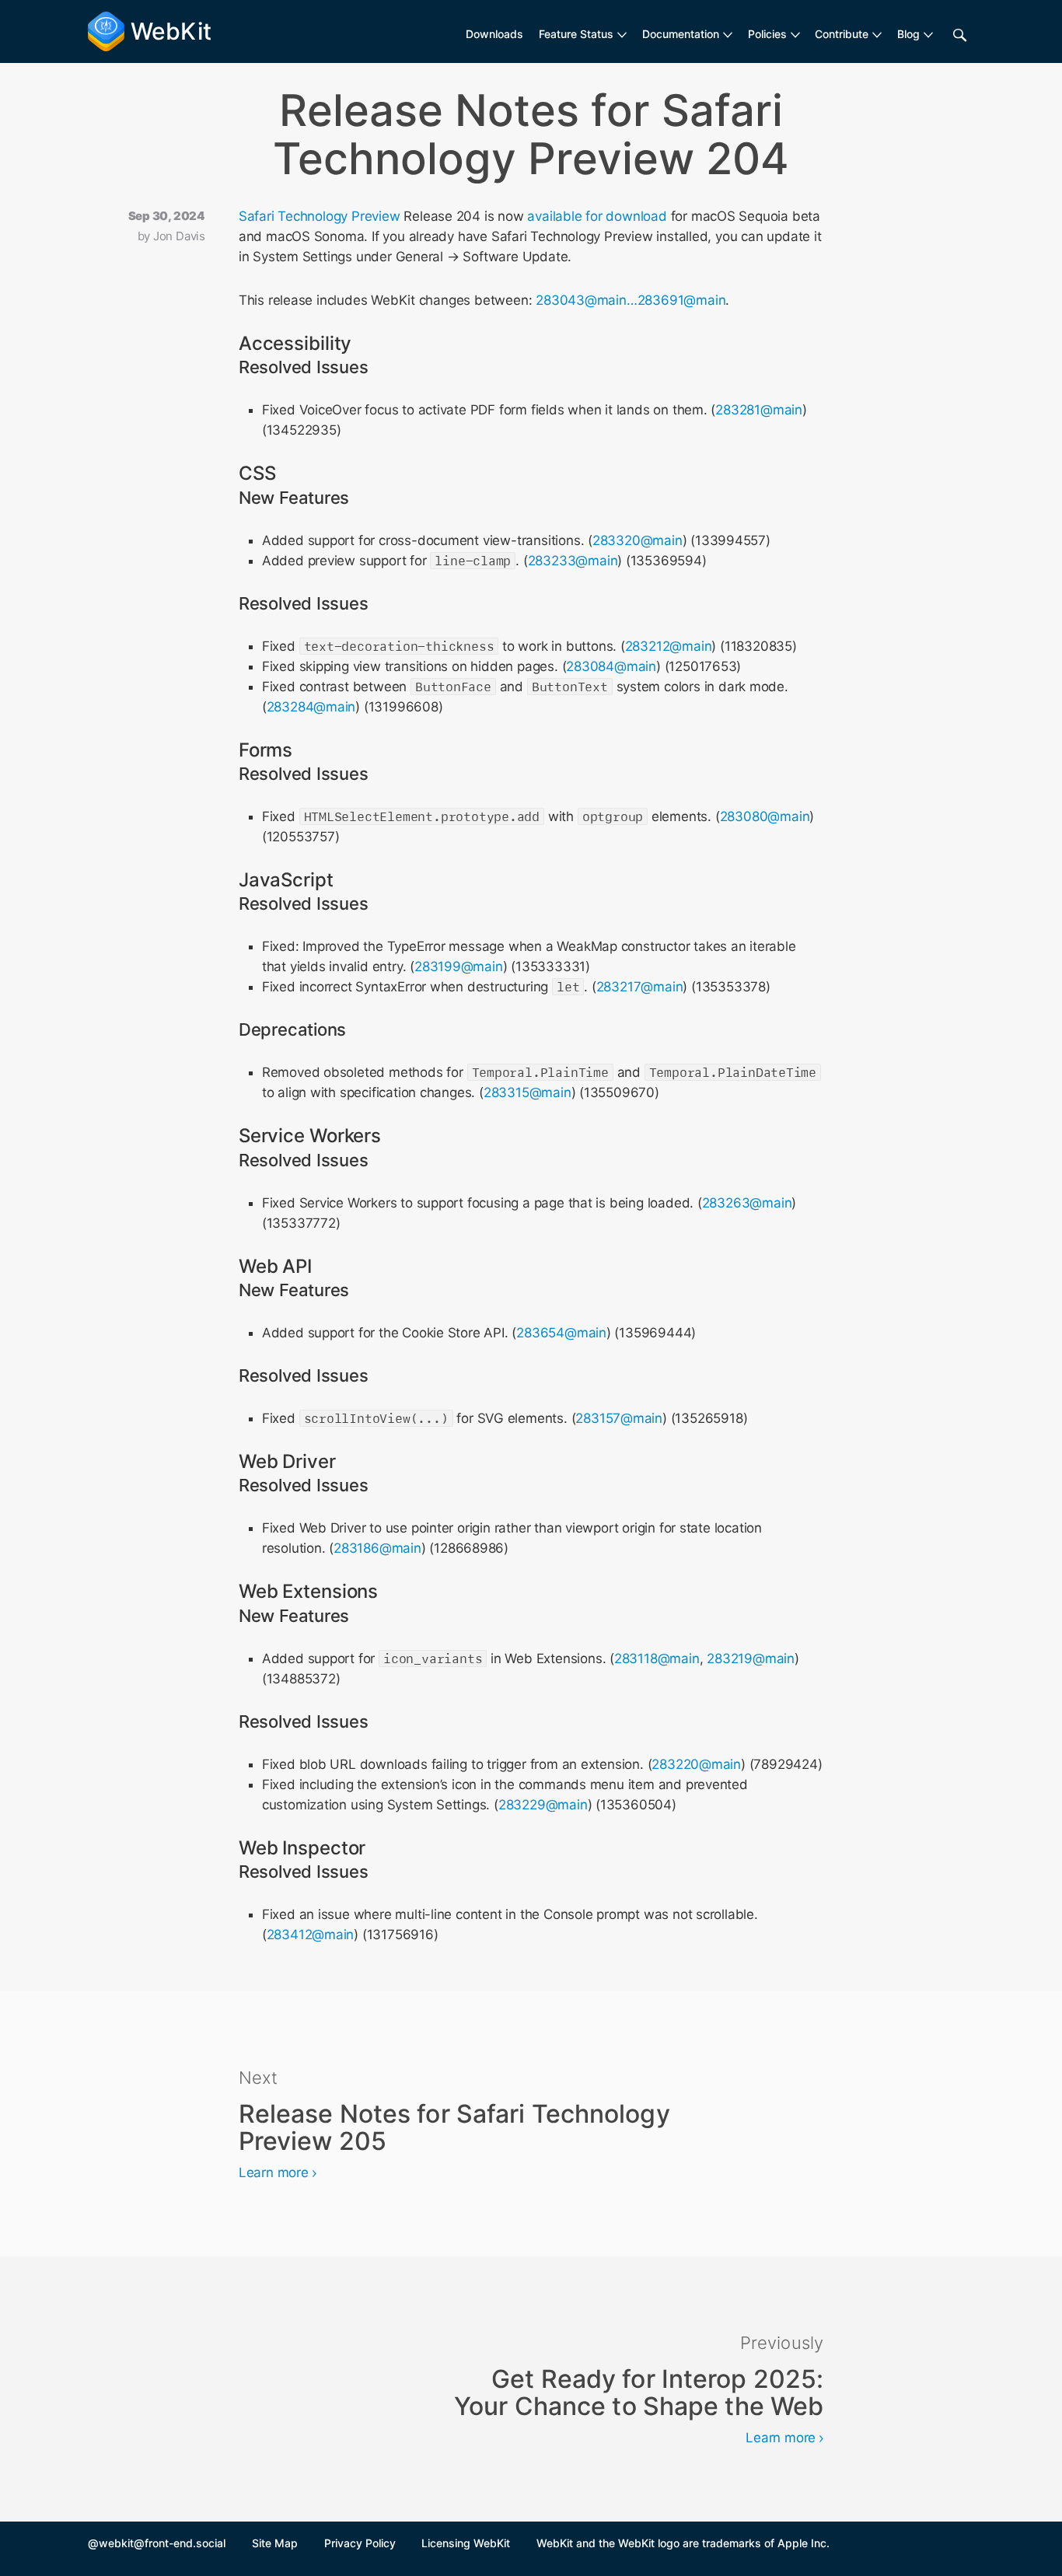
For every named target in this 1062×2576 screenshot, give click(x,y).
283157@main (619, 1418)
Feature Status (576, 34)
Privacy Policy (360, 2543)
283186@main (377, 1548)
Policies (767, 34)
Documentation (681, 34)
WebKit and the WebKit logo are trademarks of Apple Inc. (683, 2543)
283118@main (657, 1658)
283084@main (611, 666)
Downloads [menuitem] (494, 34)
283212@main (669, 646)
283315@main (528, 1092)
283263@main (747, 1203)
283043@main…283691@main (631, 300)
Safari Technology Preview (320, 216)
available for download (597, 216)
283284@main (311, 707)
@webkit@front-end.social (157, 2543)
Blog (908, 34)
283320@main (638, 540)
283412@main (311, 1935)
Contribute (842, 34)
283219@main (751, 1658)
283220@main (696, 1764)
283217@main (640, 987)
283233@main (573, 561)
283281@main (759, 410)
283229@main (543, 1805)
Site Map (275, 2543)
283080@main (765, 816)
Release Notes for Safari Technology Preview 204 (531, 135)
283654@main (561, 1333)
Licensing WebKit (466, 2543)
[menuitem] (583, 34)
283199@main (459, 966)
